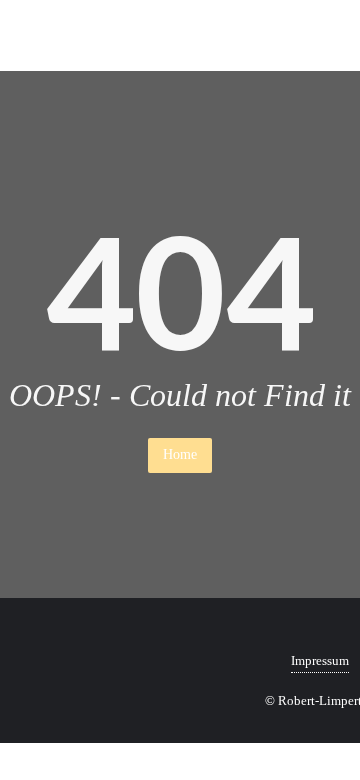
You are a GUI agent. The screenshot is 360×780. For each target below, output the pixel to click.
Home (180, 454)
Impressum (320, 660)
